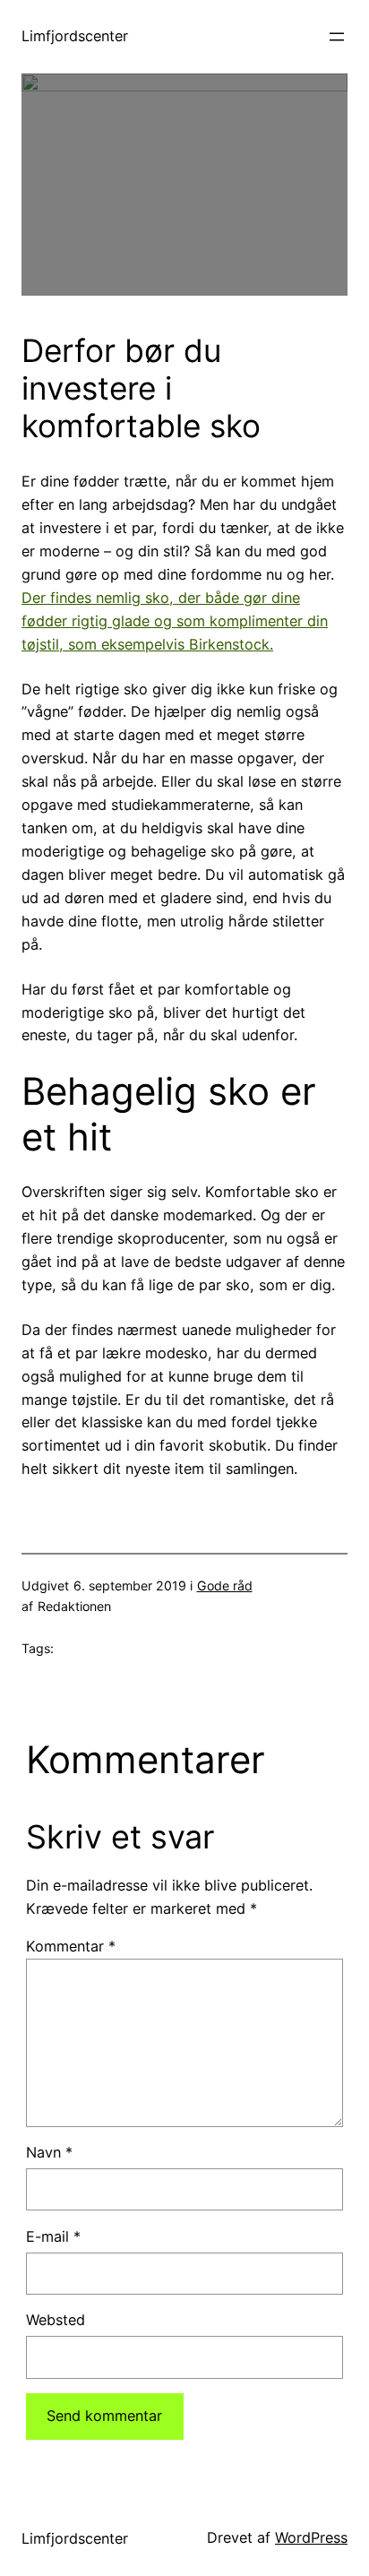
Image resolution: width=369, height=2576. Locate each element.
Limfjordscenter (75, 36)
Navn (49, 2152)
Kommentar (71, 1946)
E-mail (53, 2236)
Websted (56, 2320)
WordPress (311, 2537)
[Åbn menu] (337, 37)
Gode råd (225, 1585)
